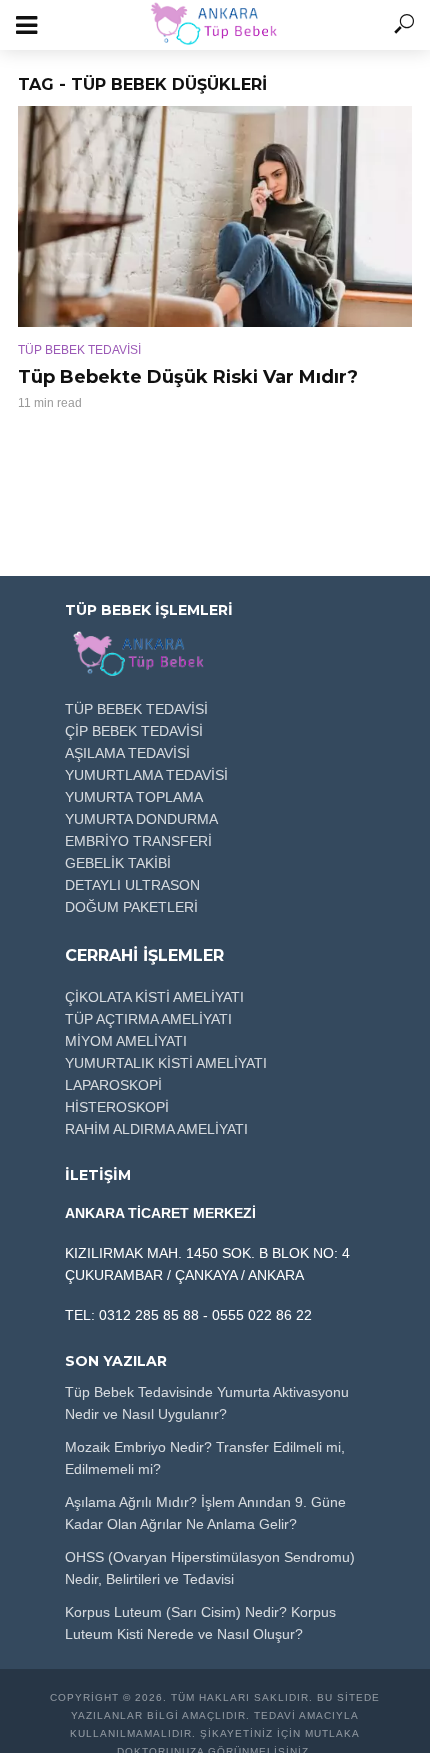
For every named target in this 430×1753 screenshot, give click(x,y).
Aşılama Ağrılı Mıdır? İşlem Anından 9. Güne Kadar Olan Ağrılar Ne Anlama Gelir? (205, 1513)
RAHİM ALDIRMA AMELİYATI (156, 1129)
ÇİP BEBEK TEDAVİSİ (134, 731)
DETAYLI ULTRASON (132, 885)
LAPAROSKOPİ (113, 1085)
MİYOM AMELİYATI (126, 1041)
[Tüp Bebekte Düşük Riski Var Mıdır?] (215, 216)
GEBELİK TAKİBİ (118, 863)
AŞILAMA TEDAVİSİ (127, 753)
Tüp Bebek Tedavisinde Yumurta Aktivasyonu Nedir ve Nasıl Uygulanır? (207, 1403)
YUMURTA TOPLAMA (134, 797)
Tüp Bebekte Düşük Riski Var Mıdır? (188, 377)
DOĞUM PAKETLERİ (131, 907)
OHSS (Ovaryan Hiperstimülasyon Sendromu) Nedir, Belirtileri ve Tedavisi (210, 1568)
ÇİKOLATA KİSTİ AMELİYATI (154, 997)
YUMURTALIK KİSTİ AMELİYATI (166, 1063)
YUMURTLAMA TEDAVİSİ (146, 775)
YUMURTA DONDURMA (141, 819)
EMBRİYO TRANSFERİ (138, 841)
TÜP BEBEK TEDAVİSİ (79, 350)
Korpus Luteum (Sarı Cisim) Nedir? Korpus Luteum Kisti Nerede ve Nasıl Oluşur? (200, 1623)
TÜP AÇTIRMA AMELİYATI (148, 1019)
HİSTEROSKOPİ (117, 1107)
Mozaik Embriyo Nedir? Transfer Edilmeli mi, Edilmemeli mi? (205, 1458)
